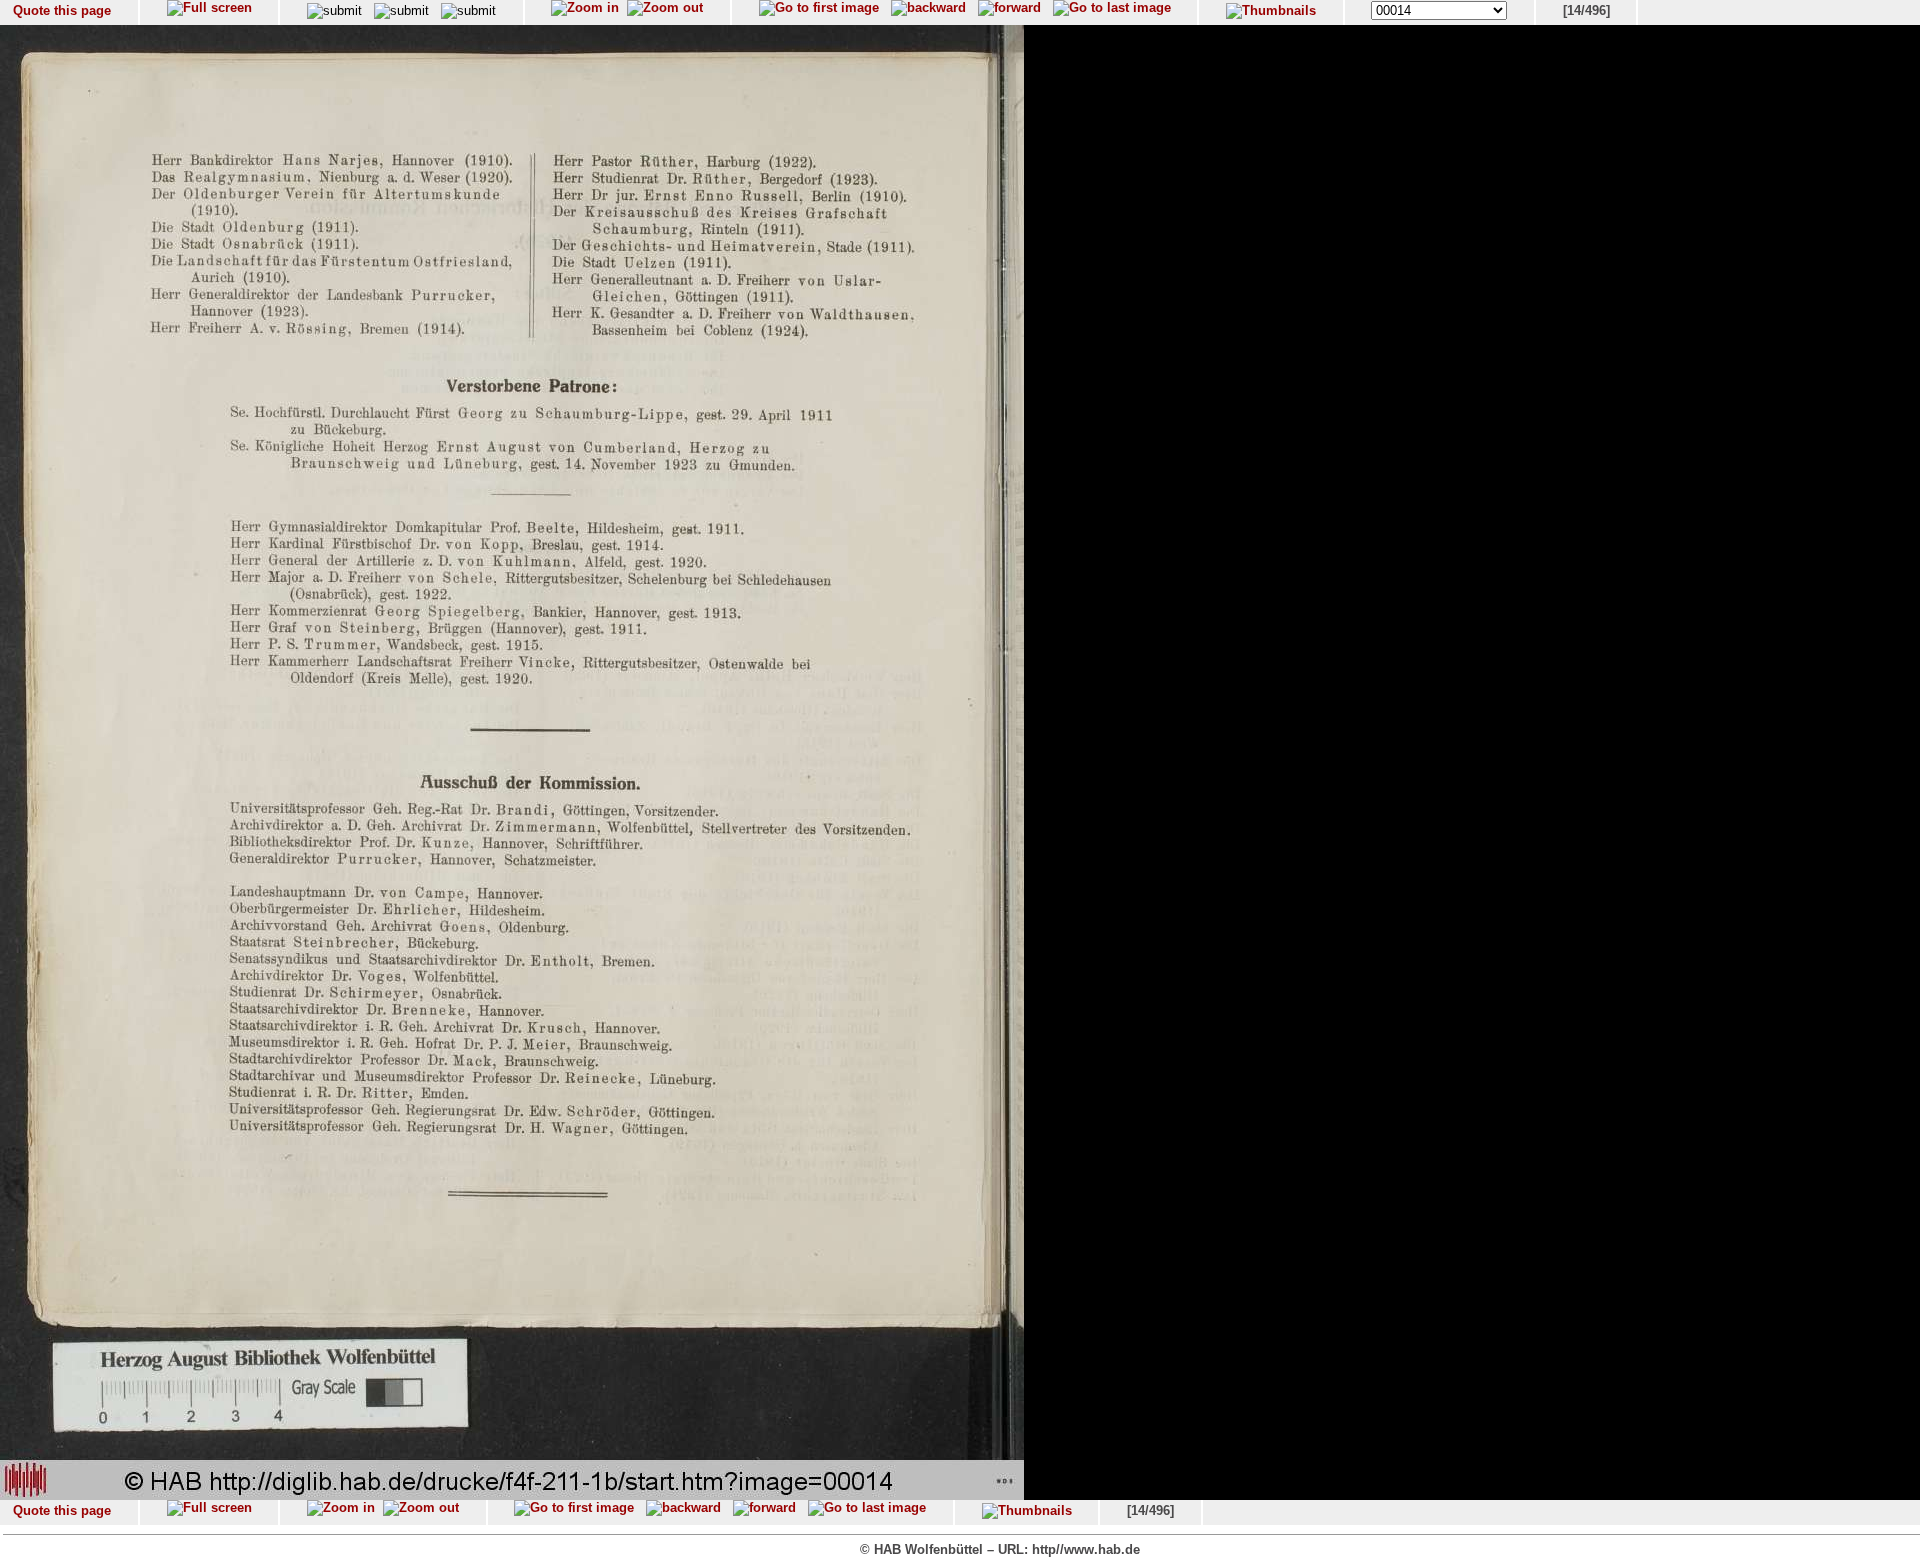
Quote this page (62, 10)
